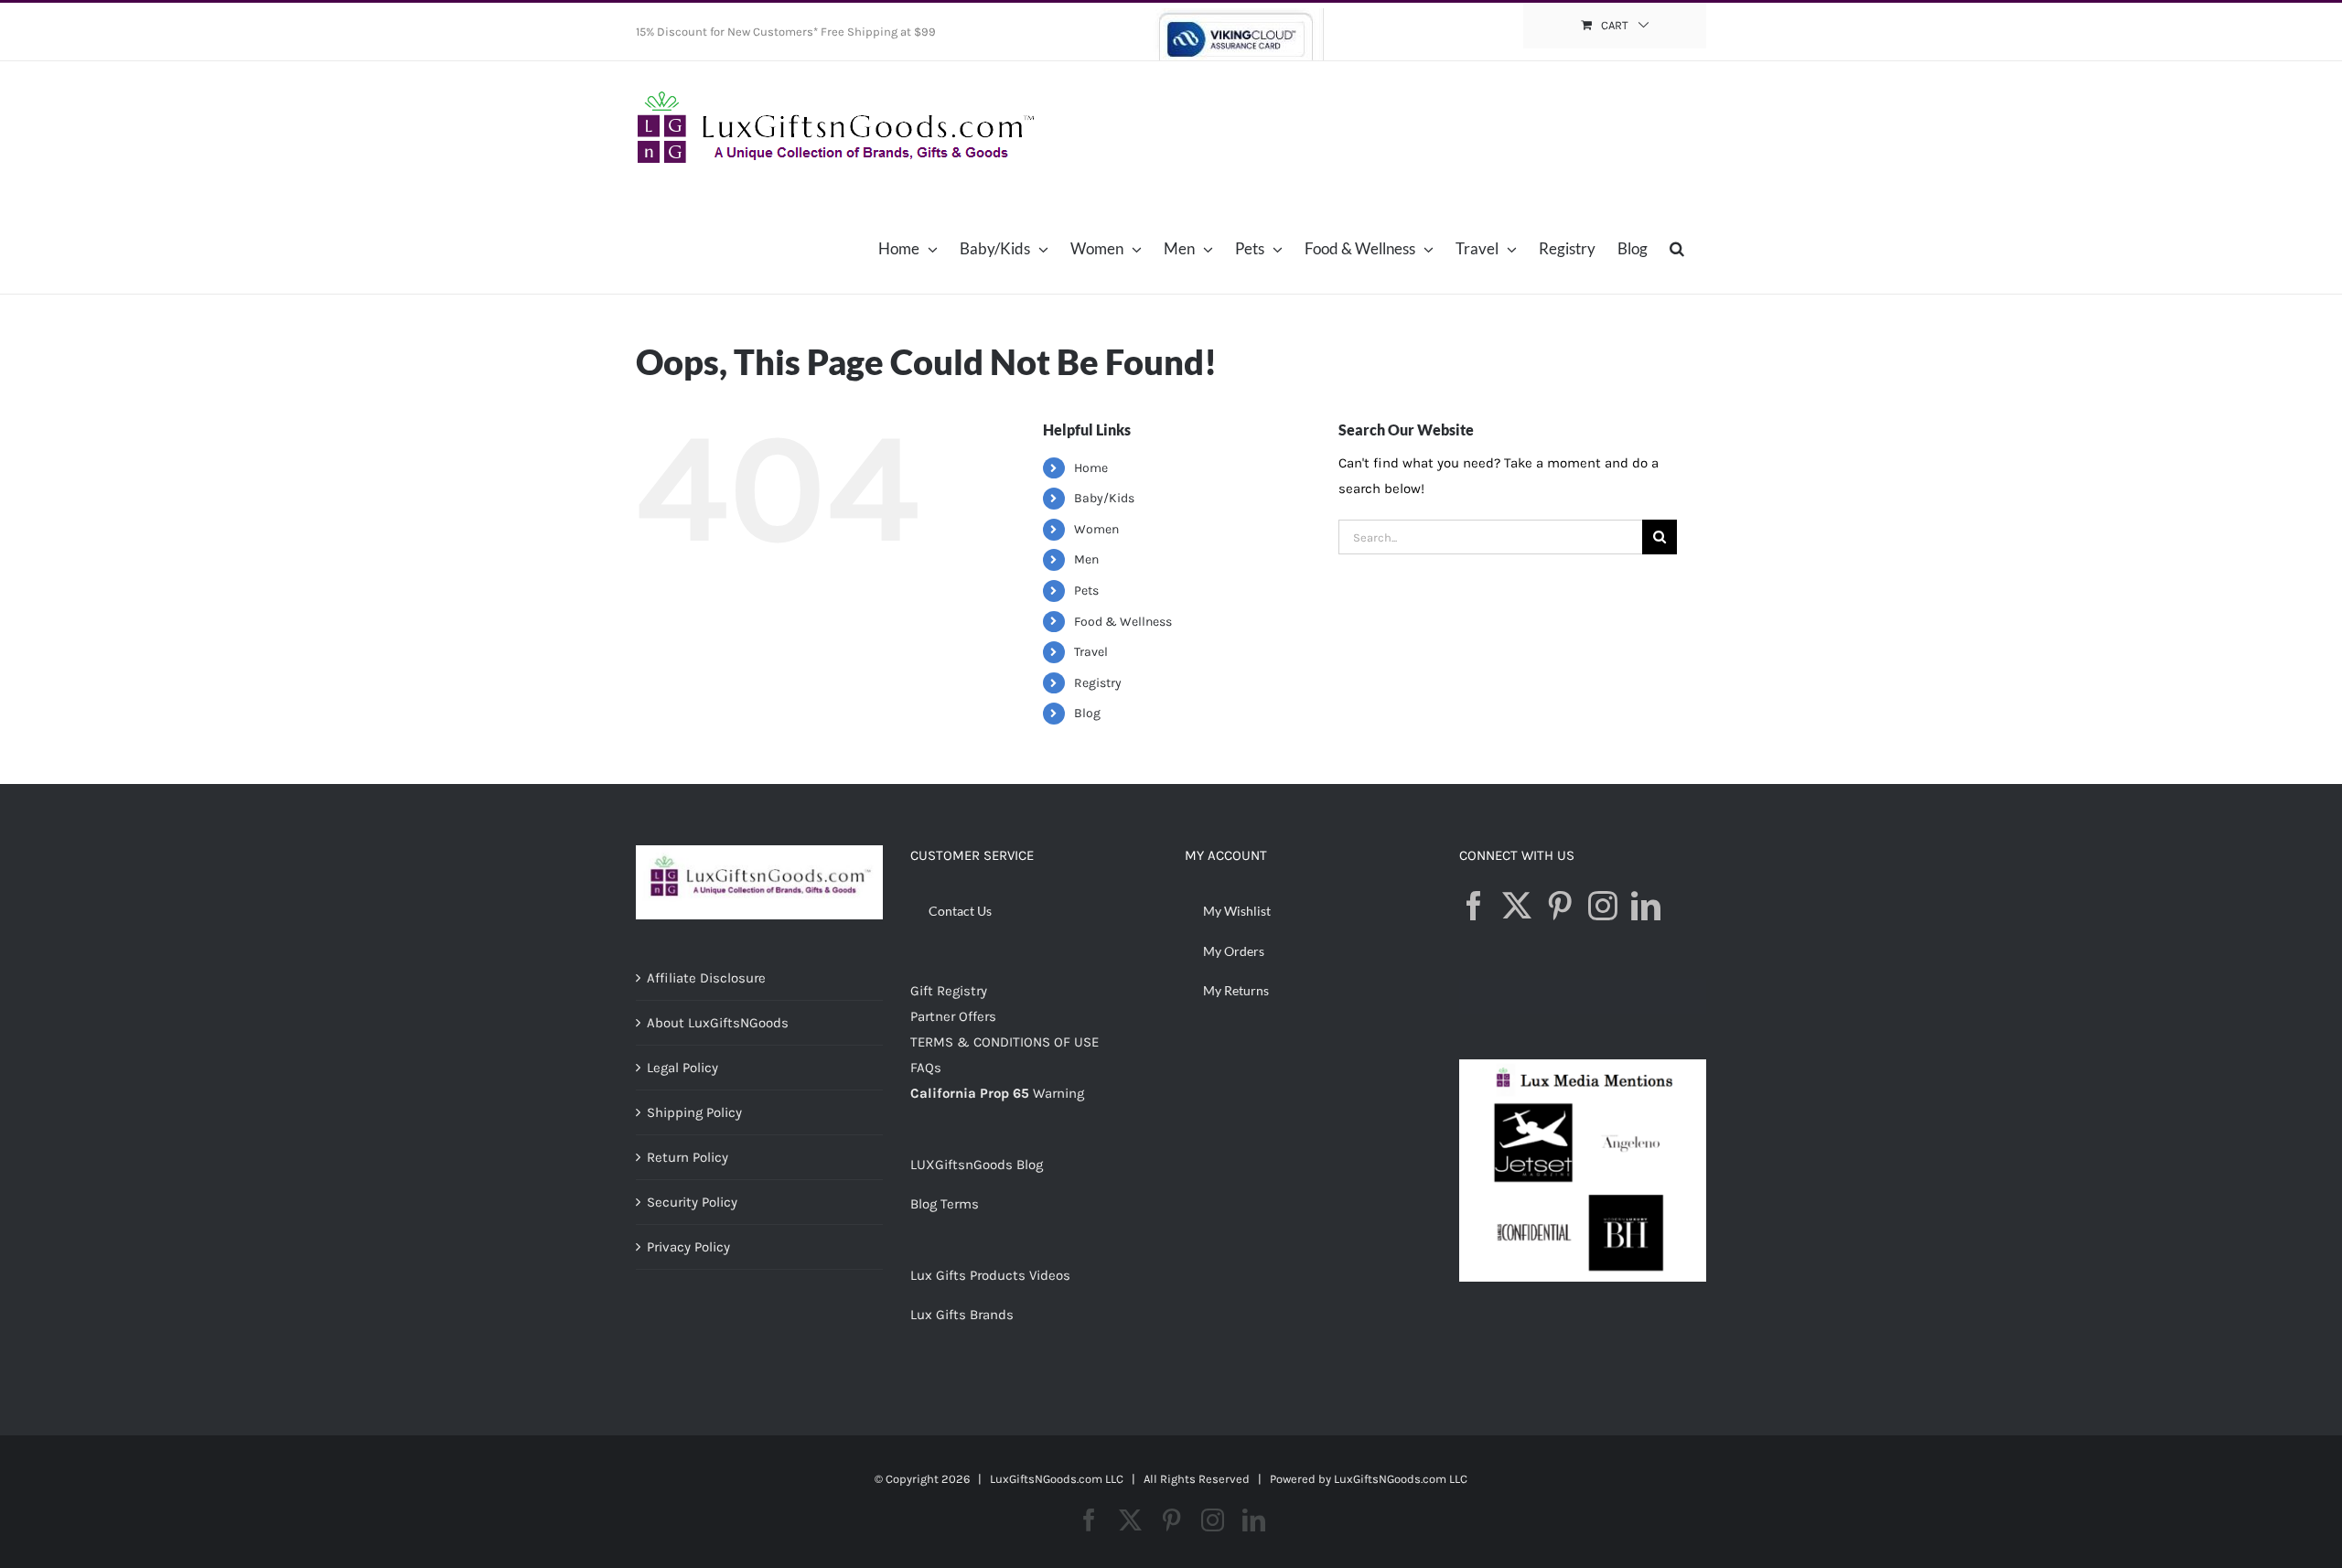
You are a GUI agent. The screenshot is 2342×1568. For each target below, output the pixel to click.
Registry (1098, 683)
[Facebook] (1474, 906)
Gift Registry (949, 991)
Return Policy (688, 1157)
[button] (1677, 248)
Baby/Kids (1104, 498)
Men (1086, 559)
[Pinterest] (1560, 906)
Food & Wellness (1123, 622)
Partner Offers (953, 1016)
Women (1096, 529)
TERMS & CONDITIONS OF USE (1004, 1042)
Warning (1058, 1093)
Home (1091, 468)
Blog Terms (945, 1204)
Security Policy (692, 1202)
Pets (1086, 591)
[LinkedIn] (1646, 906)
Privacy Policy (688, 1247)
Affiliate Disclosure (706, 978)
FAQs (926, 1068)
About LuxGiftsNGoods (718, 1023)
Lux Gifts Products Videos (990, 1275)
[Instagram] (1603, 906)
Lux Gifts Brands (962, 1315)
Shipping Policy (694, 1112)
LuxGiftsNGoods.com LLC (1401, 1479)
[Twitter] (1517, 906)
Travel (1091, 652)
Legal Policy (682, 1068)
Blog (1087, 713)
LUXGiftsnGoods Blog (977, 1165)
